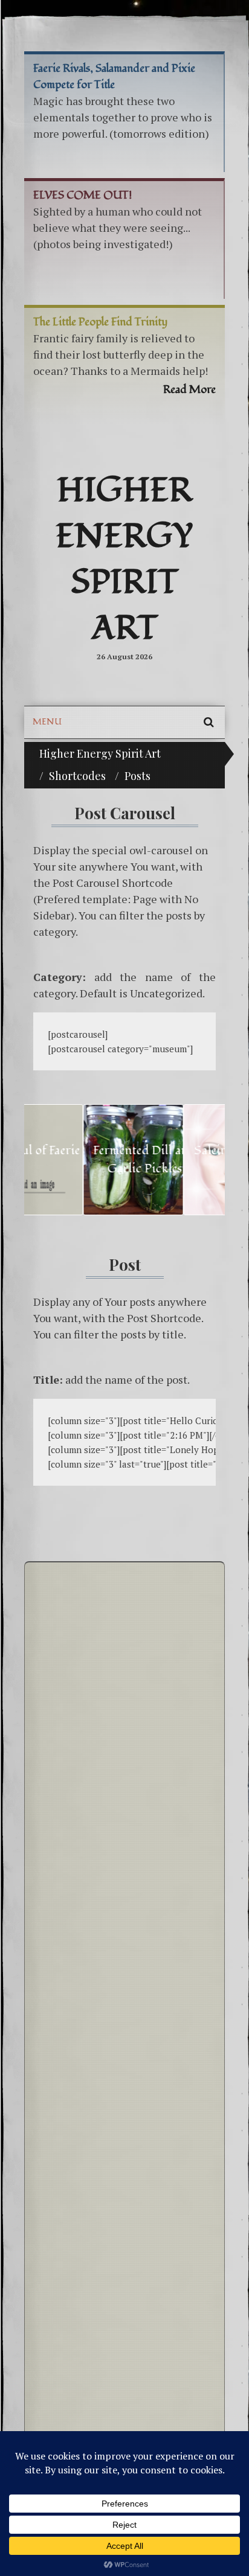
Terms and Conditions (79, 1853)
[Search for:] (124, 2023)
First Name (57, 2205)
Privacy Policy (64, 1894)
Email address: (64, 2251)
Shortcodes (77, 776)
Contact (78, 1594)
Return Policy (62, 1874)
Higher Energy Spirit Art (124, 560)
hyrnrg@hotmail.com (100, 1778)
